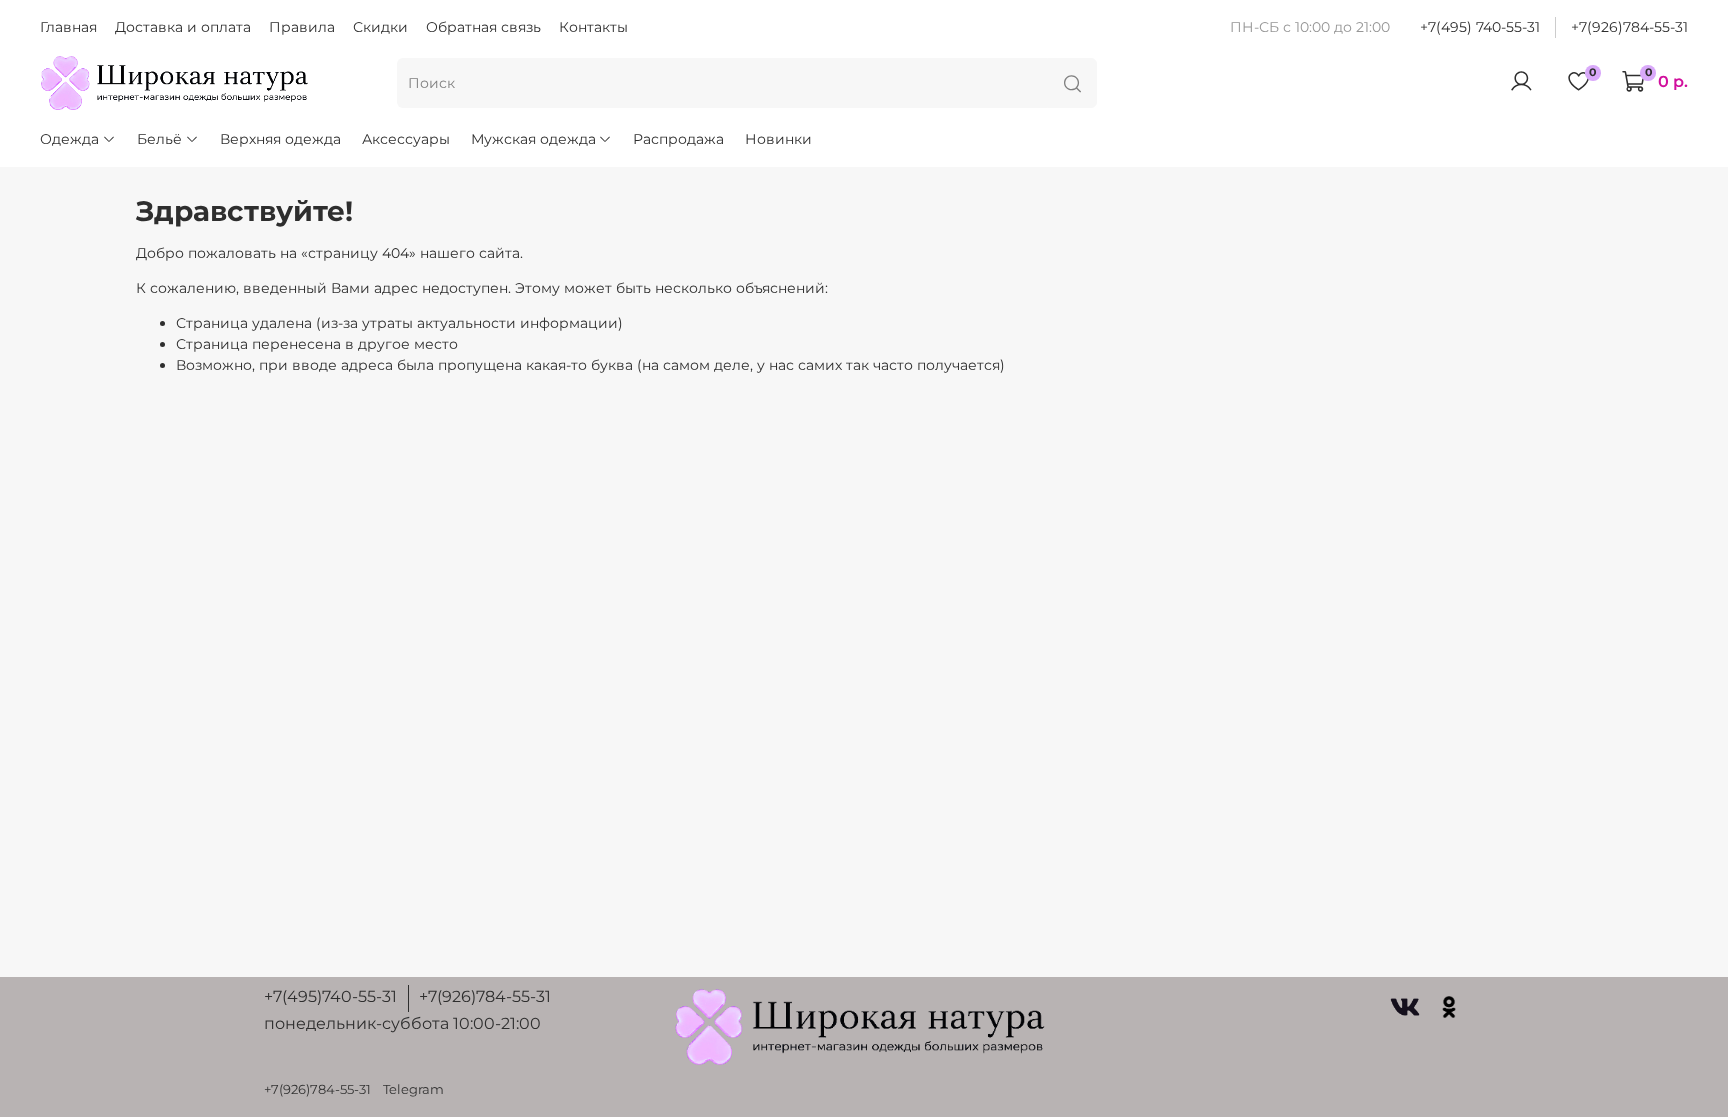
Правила (302, 27)
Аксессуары (406, 139)
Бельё (159, 139)
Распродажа (678, 139)
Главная (68, 27)
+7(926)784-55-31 (1629, 27)
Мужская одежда (533, 139)
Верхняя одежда (280, 139)
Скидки (380, 27)
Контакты (593, 27)
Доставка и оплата (183, 27)
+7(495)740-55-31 (330, 996)
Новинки (778, 139)
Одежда (69, 139)
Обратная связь (483, 27)
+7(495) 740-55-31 (1480, 27)
